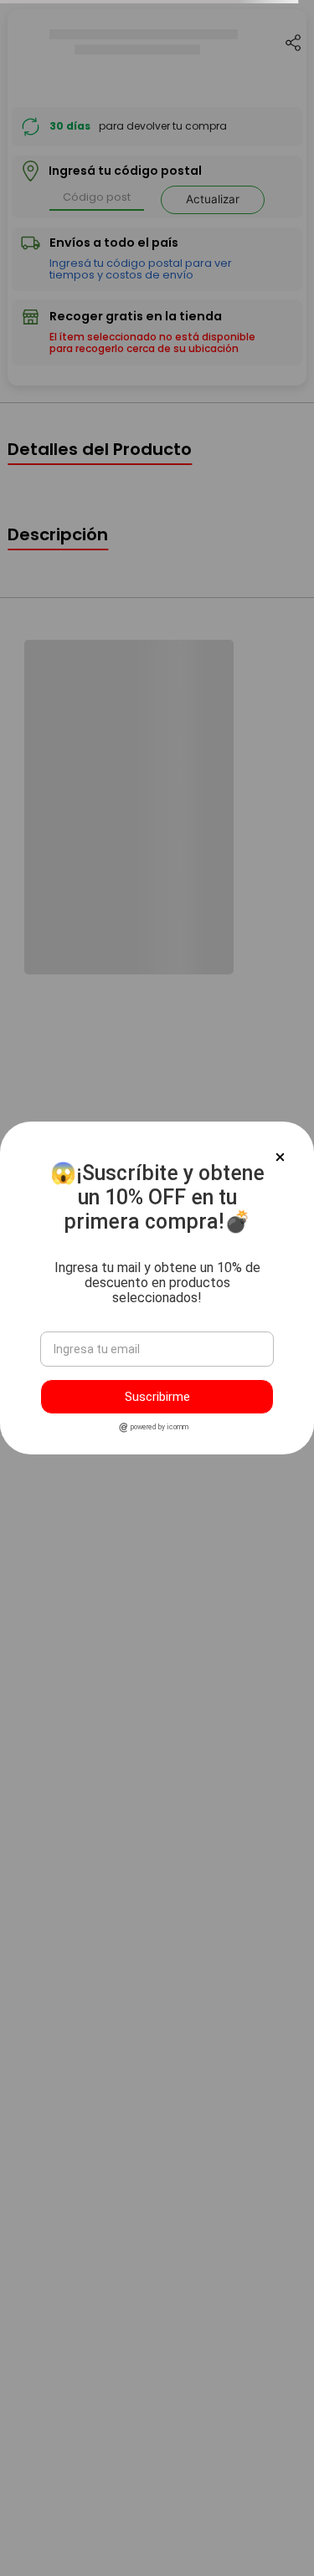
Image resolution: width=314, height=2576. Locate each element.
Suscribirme (157, 1397)
